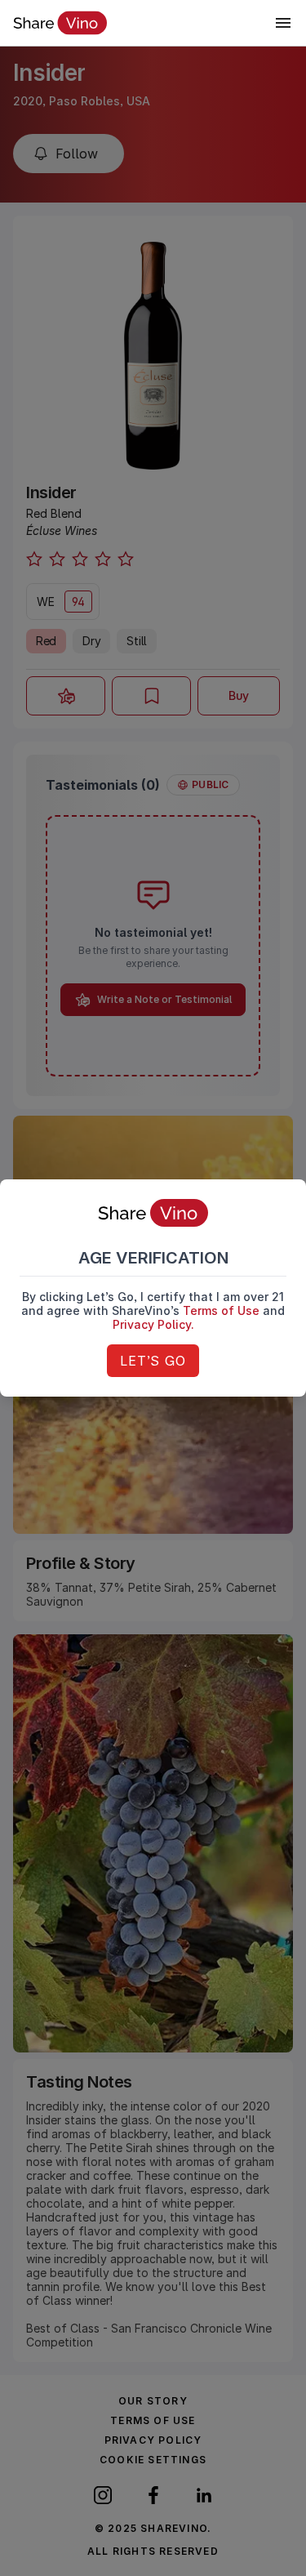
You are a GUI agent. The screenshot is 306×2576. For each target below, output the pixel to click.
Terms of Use (221, 1310)
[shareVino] (60, 23)
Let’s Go (153, 1361)
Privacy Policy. (153, 1324)
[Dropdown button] (283, 23)
